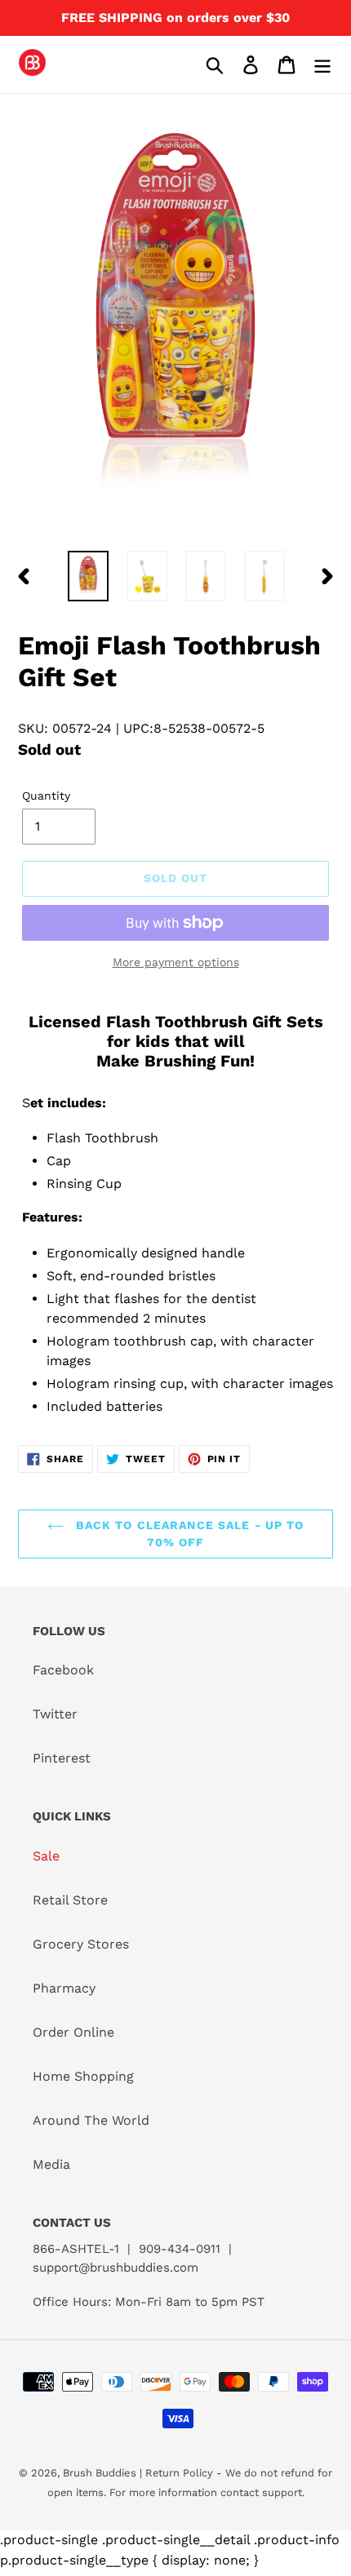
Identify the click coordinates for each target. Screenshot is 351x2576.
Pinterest (62, 1758)
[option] (88, 576)
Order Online (73, 2032)
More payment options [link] (176, 962)
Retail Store (70, 1900)
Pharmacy (64, 1988)
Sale (46, 1856)
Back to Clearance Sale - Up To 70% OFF (188, 1534)
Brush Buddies (101, 2473)
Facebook (63, 1670)
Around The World (91, 2120)
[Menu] (322, 65)
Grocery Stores (81, 1944)
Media (51, 2164)
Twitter (55, 1714)
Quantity (46, 796)
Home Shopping (83, 2076)
